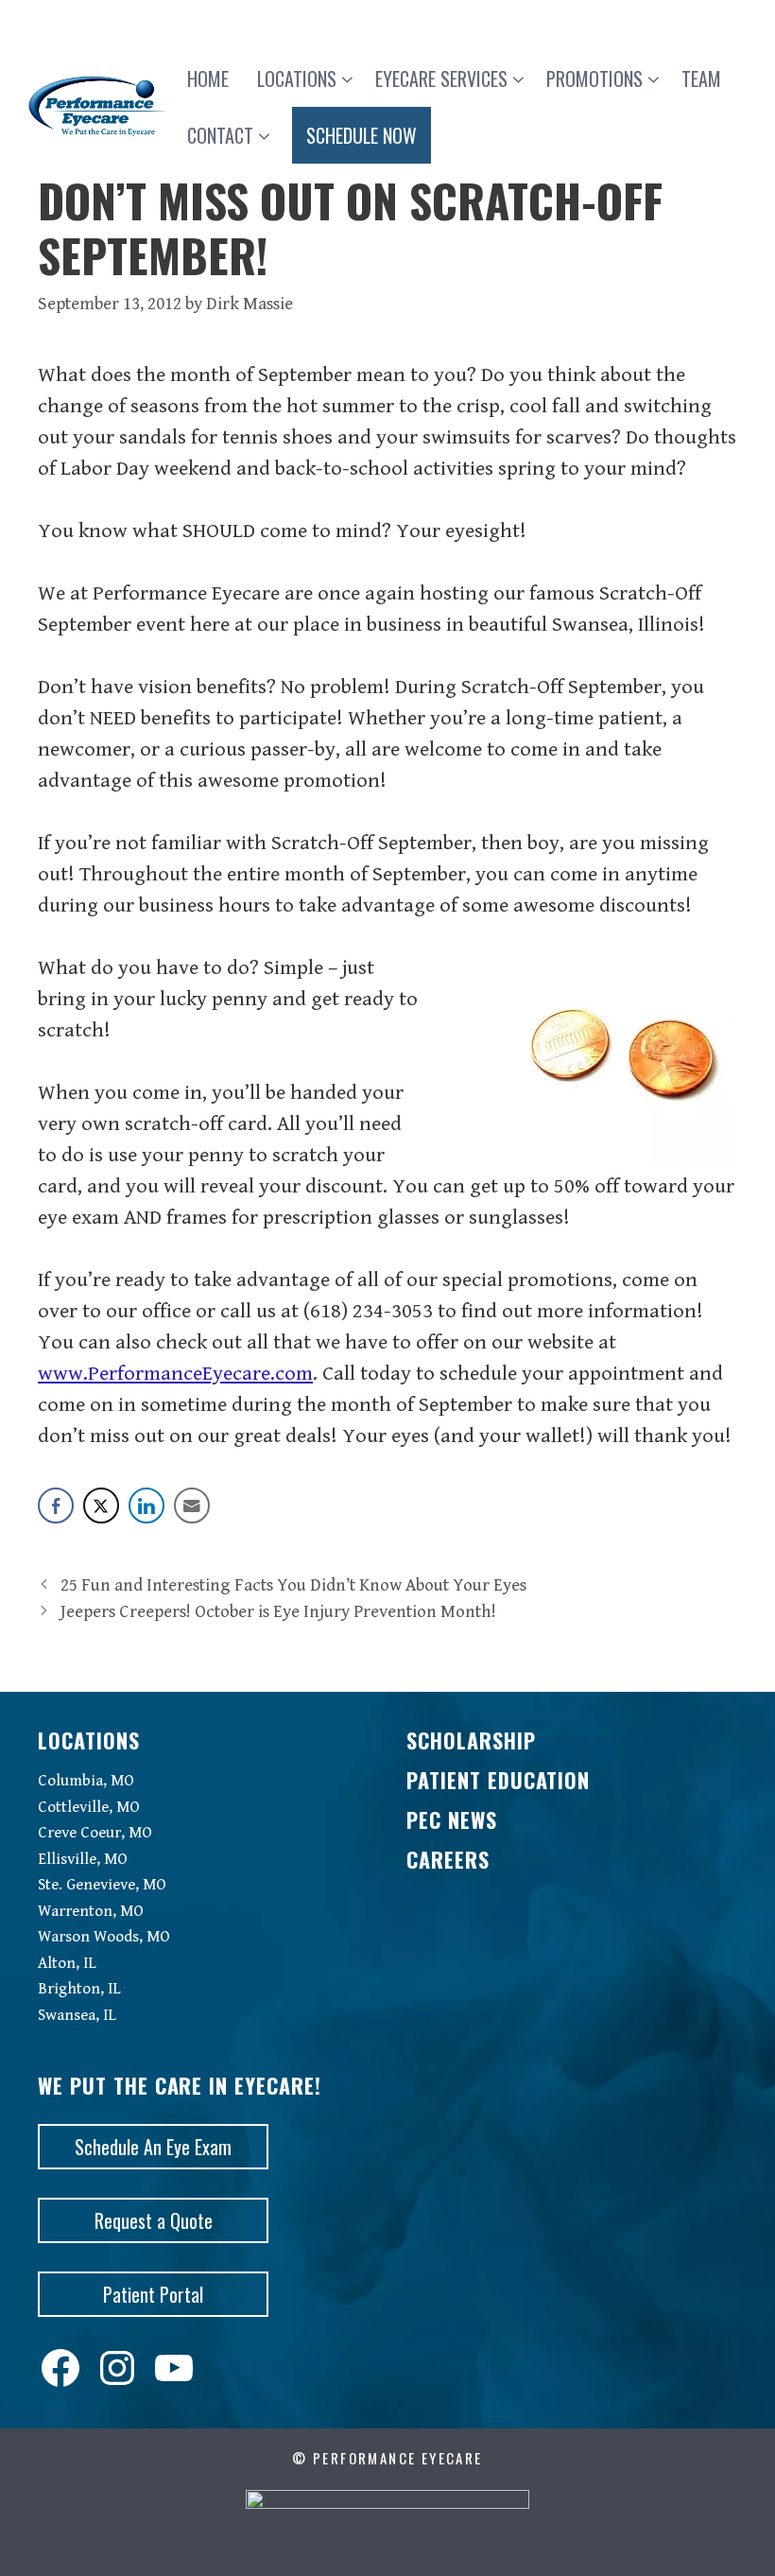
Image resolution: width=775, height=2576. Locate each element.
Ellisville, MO (83, 1859)
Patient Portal (153, 2294)
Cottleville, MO (89, 1807)
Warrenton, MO (91, 1911)
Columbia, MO (86, 1781)
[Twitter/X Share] (101, 1506)
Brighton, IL (79, 1989)
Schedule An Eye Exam (153, 2147)
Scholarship (471, 1740)
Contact (220, 135)
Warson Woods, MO (104, 1937)
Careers (448, 1859)
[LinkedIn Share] (146, 1506)
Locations (297, 78)
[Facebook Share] (56, 1506)
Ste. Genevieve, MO (102, 1885)
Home (208, 78)
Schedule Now (362, 135)
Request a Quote (154, 2220)
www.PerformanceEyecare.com (175, 1374)
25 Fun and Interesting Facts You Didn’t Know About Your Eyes (293, 1585)
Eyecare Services (441, 78)
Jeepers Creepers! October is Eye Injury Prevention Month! (278, 1612)
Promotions (594, 78)
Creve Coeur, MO (95, 1833)
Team (701, 78)
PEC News (452, 1819)
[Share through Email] (192, 1506)
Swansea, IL (77, 2015)
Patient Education (498, 1780)
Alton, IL (67, 1963)
